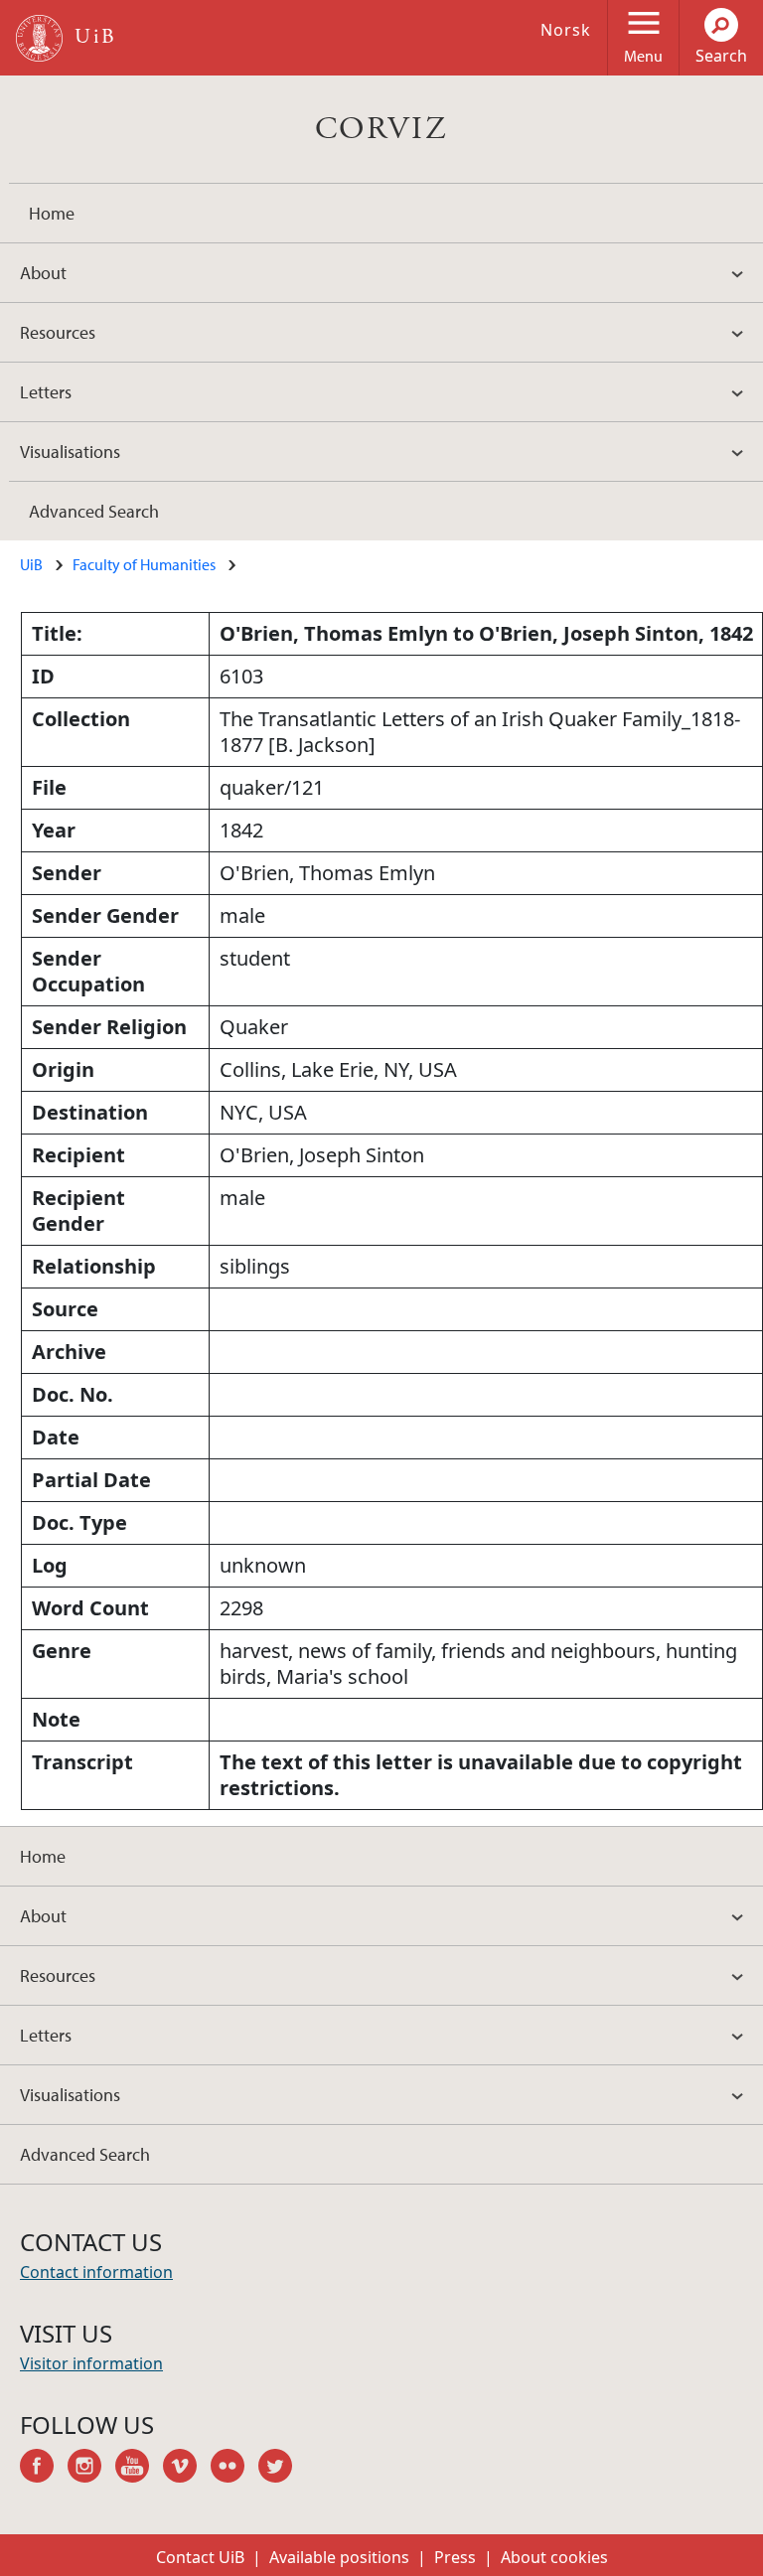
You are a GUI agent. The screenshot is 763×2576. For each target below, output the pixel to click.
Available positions (339, 2557)
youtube (139, 2469)
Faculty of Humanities (144, 564)
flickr (234, 2469)
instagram (91, 2469)
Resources (58, 332)
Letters (46, 392)
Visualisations (70, 452)
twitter (282, 2469)
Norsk (566, 30)
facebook (44, 2469)
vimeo (187, 2469)
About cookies (554, 2557)
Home (52, 213)
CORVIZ (381, 129)
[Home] (39, 38)
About (43, 273)
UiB (31, 564)
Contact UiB (200, 2557)
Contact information (96, 2272)
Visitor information (91, 2363)
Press (455, 2557)
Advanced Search (94, 511)
